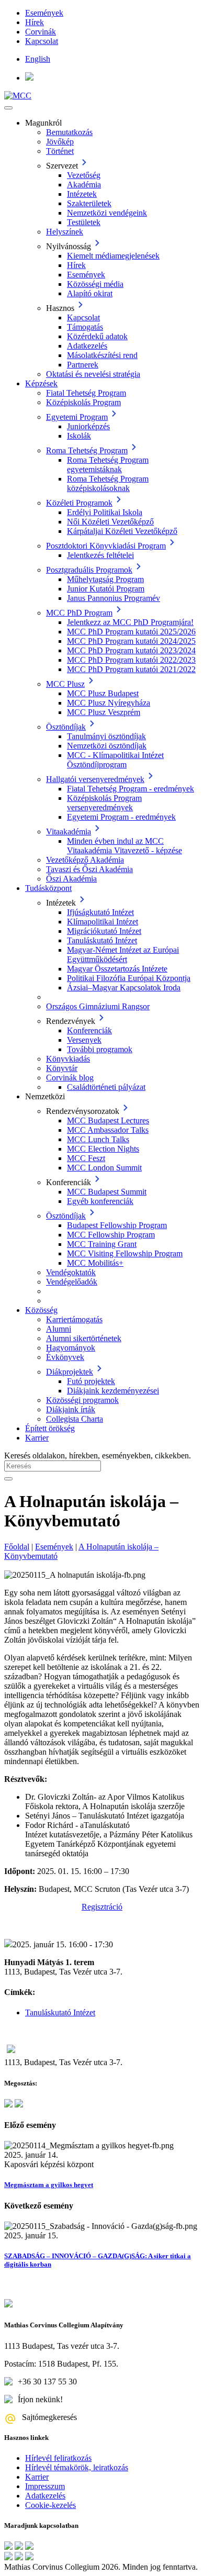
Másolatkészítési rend (102, 355)
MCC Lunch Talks (98, 1139)
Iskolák (79, 436)
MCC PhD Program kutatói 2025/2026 (131, 632)
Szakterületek (89, 203)
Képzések (41, 383)
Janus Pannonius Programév (114, 598)
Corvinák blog (70, 1078)
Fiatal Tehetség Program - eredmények (131, 789)
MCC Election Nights (103, 1149)
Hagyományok (71, 1348)
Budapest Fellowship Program (117, 1225)
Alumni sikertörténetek (84, 1338)
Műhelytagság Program (105, 579)
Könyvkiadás (68, 1059)
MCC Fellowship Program (111, 1235)
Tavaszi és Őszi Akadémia (89, 869)
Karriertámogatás (74, 1319)
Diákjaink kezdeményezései (113, 1391)
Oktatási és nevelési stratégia (93, 374)
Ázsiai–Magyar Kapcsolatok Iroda (124, 988)
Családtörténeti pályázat (106, 1087)
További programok (100, 1049)
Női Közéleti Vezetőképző (110, 522)
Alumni (59, 1329)
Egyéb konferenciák (100, 1201)
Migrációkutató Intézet (104, 931)
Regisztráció (102, 1907)
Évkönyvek (65, 1357)
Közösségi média (95, 284)
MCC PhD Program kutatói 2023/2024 (131, 650)
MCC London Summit (104, 1168)
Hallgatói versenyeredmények (95, 779)
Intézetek (82, 194)
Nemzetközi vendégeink (107, 213)
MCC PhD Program (79, 613)
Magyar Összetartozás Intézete (117, 969)
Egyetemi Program (77, 417)
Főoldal (17, 1547)
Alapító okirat (90, 293)
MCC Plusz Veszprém (104, 712)
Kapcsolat (42, 41)
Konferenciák (89, 1030)
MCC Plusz (65, 684)
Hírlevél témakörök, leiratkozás (77, 2467)
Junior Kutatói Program (106, 589)
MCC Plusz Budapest (103, 693)
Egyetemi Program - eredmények (121, 817)
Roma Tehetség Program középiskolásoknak (108, 483)
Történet (60, 151)
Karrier (37, 1438)
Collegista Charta (75, 1419)
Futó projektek (91, 1381)
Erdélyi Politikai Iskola (105, 512)
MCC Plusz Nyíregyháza (109, 703)
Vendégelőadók (72, 1282)
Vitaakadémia (69, 832)
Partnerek (83, 365)
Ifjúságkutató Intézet (100, 912)
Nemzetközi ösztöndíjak (107, 746)
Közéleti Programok (79, 503)
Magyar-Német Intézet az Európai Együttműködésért (123, 955)
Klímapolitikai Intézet (103, 922)
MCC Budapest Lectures (108, 1120)
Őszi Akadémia (71, 879)
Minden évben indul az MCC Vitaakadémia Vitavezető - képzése (124, 846)
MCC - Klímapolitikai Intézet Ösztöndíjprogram (115, 760)
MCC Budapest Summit (107, 1192)
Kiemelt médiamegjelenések (113, 256)
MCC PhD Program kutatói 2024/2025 (131, 641)
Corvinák (41, 32)
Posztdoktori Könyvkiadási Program (106, 546)
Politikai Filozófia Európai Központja (129, 978)
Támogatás (85, 327)
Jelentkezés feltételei (100, 555)
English (38, 59)
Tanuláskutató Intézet (102, 940)
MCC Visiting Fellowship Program (125, 1253)
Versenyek (84, 1040)
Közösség (41, 1310)
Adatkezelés (87, 346)
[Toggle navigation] (8, 108)
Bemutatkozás (69, 132)
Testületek (84, 222)
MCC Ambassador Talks (108, 1130)
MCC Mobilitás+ (95, 1263)
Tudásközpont (48, 888)
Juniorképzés (88, 426)
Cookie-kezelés (50, 2505)
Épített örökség (50, 1428)
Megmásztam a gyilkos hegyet (49, 2185)
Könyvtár (62, 1068)
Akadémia (84, 185)
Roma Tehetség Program (87, 450)
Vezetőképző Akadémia (85, 860)
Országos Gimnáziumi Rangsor (98, 1006)
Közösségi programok (82, 1400)
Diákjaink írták (71, 1409)
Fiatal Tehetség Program (86, 393)
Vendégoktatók (71, 1272)
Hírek (35, 22)
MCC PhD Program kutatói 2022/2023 (131, 660)
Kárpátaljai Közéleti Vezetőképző (122, 531)
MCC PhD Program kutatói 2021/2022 (131, 669)
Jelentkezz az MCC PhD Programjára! (130, 622)
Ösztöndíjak (66, 727)
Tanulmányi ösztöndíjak (106, 736)
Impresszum (45, 2486)
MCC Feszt (86, 1158)
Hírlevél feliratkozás (58, 2458)
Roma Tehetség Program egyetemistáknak (108, 465)
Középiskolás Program (83, 402)
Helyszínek (65, 232)
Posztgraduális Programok (89, 570)
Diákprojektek (70, 1372)
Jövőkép (60, 142)
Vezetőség (84, 175)
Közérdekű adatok (97, 336)
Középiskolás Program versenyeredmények (104, 803)
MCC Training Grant (102, 1244)
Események (44, 13)
